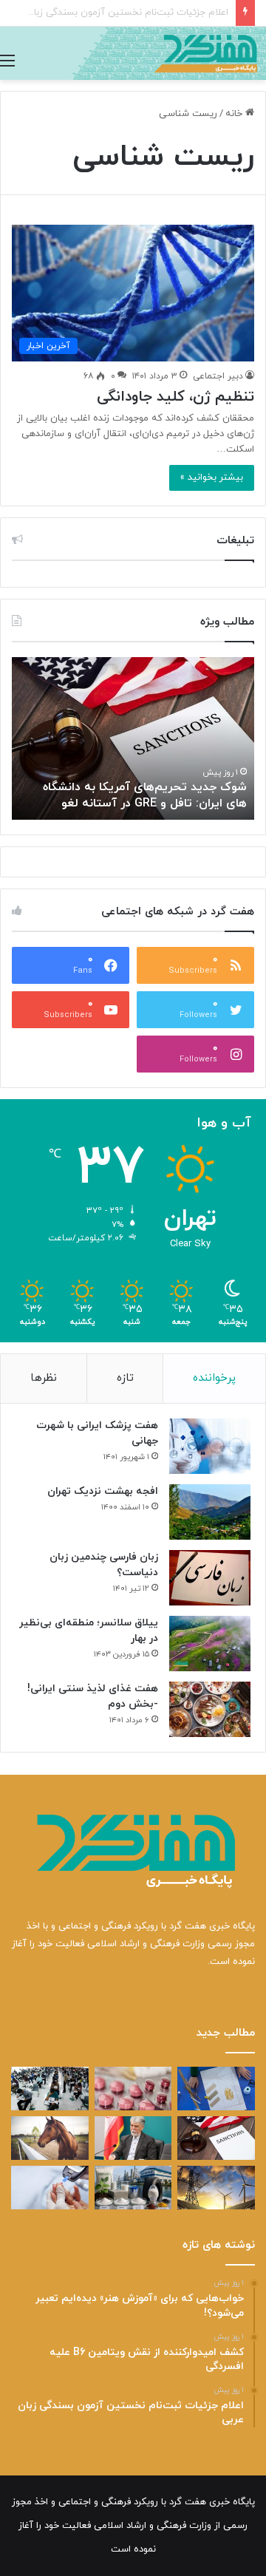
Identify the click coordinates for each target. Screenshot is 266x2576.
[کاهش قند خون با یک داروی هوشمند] (50, 2188)
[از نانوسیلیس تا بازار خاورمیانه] (133, 2188)
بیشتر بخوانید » (212, 478)
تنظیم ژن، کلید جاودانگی (175, 397)
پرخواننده (214, 1378)
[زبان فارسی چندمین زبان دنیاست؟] (210, 1578)
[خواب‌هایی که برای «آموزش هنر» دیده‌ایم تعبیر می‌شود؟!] (216, 2089)
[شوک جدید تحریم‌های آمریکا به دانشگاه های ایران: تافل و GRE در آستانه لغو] (216, 2138)
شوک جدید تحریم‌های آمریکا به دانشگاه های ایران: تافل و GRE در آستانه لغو (145, 795)
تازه (125, 1378)
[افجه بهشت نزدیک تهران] (210, 1512)
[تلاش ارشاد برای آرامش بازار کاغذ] (133, 2138)
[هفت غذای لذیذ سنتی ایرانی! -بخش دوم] (210, 1709)
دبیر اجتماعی (218, 376)
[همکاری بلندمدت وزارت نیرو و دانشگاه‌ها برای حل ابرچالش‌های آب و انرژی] (216, 2188)
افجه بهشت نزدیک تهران (103, 1491)
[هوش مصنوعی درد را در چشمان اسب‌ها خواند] (50, 2138)
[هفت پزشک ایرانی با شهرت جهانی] (210, 1446)
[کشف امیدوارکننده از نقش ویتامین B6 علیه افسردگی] (133, 2089)
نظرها (44, 1378)
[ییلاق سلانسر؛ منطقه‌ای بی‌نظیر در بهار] (210, 1644)
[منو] (7, 61)
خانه (235, 114)
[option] (133, 738)
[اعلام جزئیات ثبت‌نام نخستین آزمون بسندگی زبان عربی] (50, 2089)
